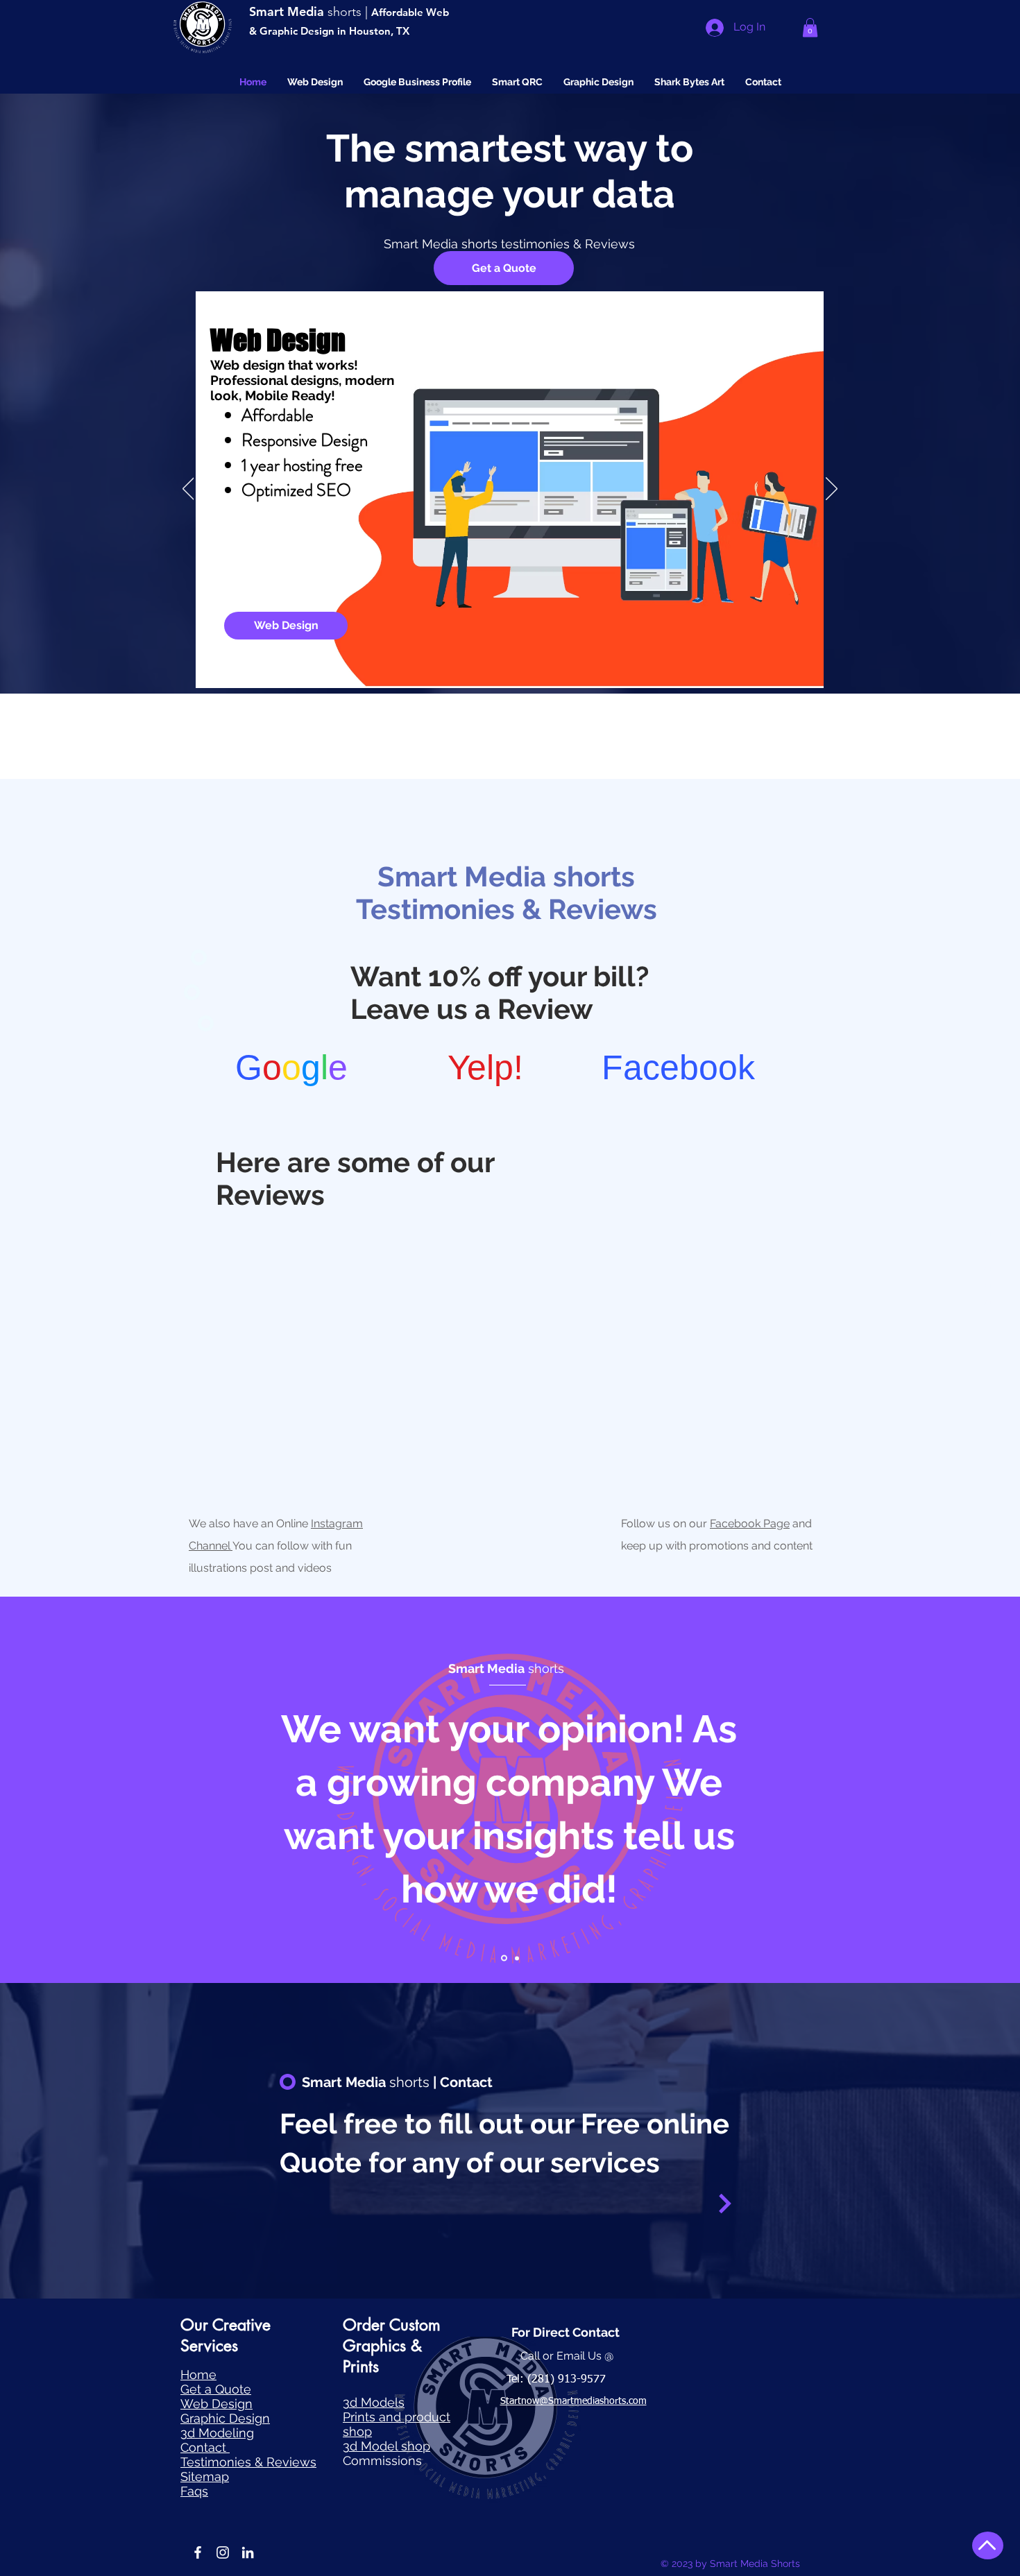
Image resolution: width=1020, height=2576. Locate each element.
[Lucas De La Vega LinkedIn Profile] (248, 2552)
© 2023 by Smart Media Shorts (730, 2564)
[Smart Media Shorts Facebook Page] (198, 2552)
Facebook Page (750, 1523)
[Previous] (188, 490)
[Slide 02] (517, 1958)
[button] (810, 27)
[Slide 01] (504, 1958)
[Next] (832, 490)
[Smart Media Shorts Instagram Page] (223, 2552)
